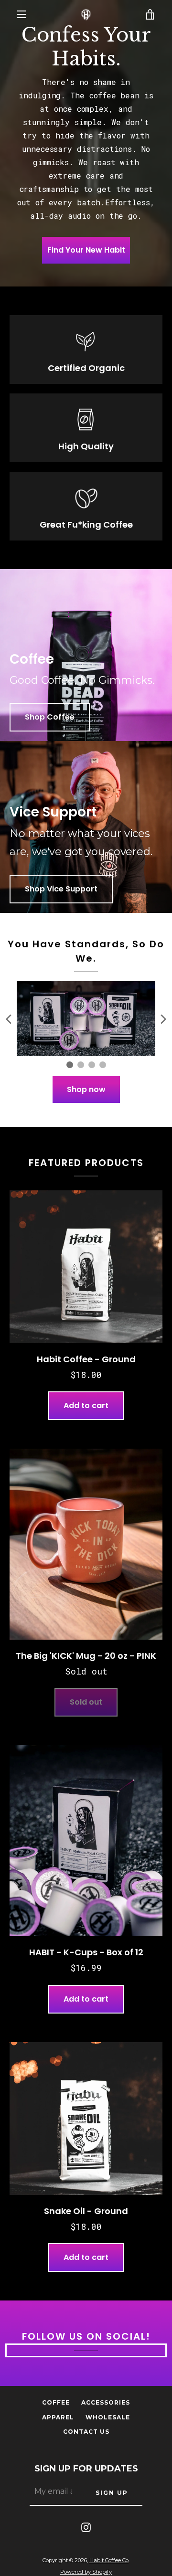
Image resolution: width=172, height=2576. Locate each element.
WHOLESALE (108, 2417)
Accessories (106, 2402)
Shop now (86, 1089)
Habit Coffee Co (109, 2560)
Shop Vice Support (61, 889)
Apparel (58, 2417)
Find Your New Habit (86, 250)
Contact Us (86, 2432)
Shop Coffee (50, 717)
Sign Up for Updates (86, 2469)
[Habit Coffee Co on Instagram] (86, 2527)
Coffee (56, 2402)
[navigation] (21, 14)
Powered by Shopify (86, 2572)
